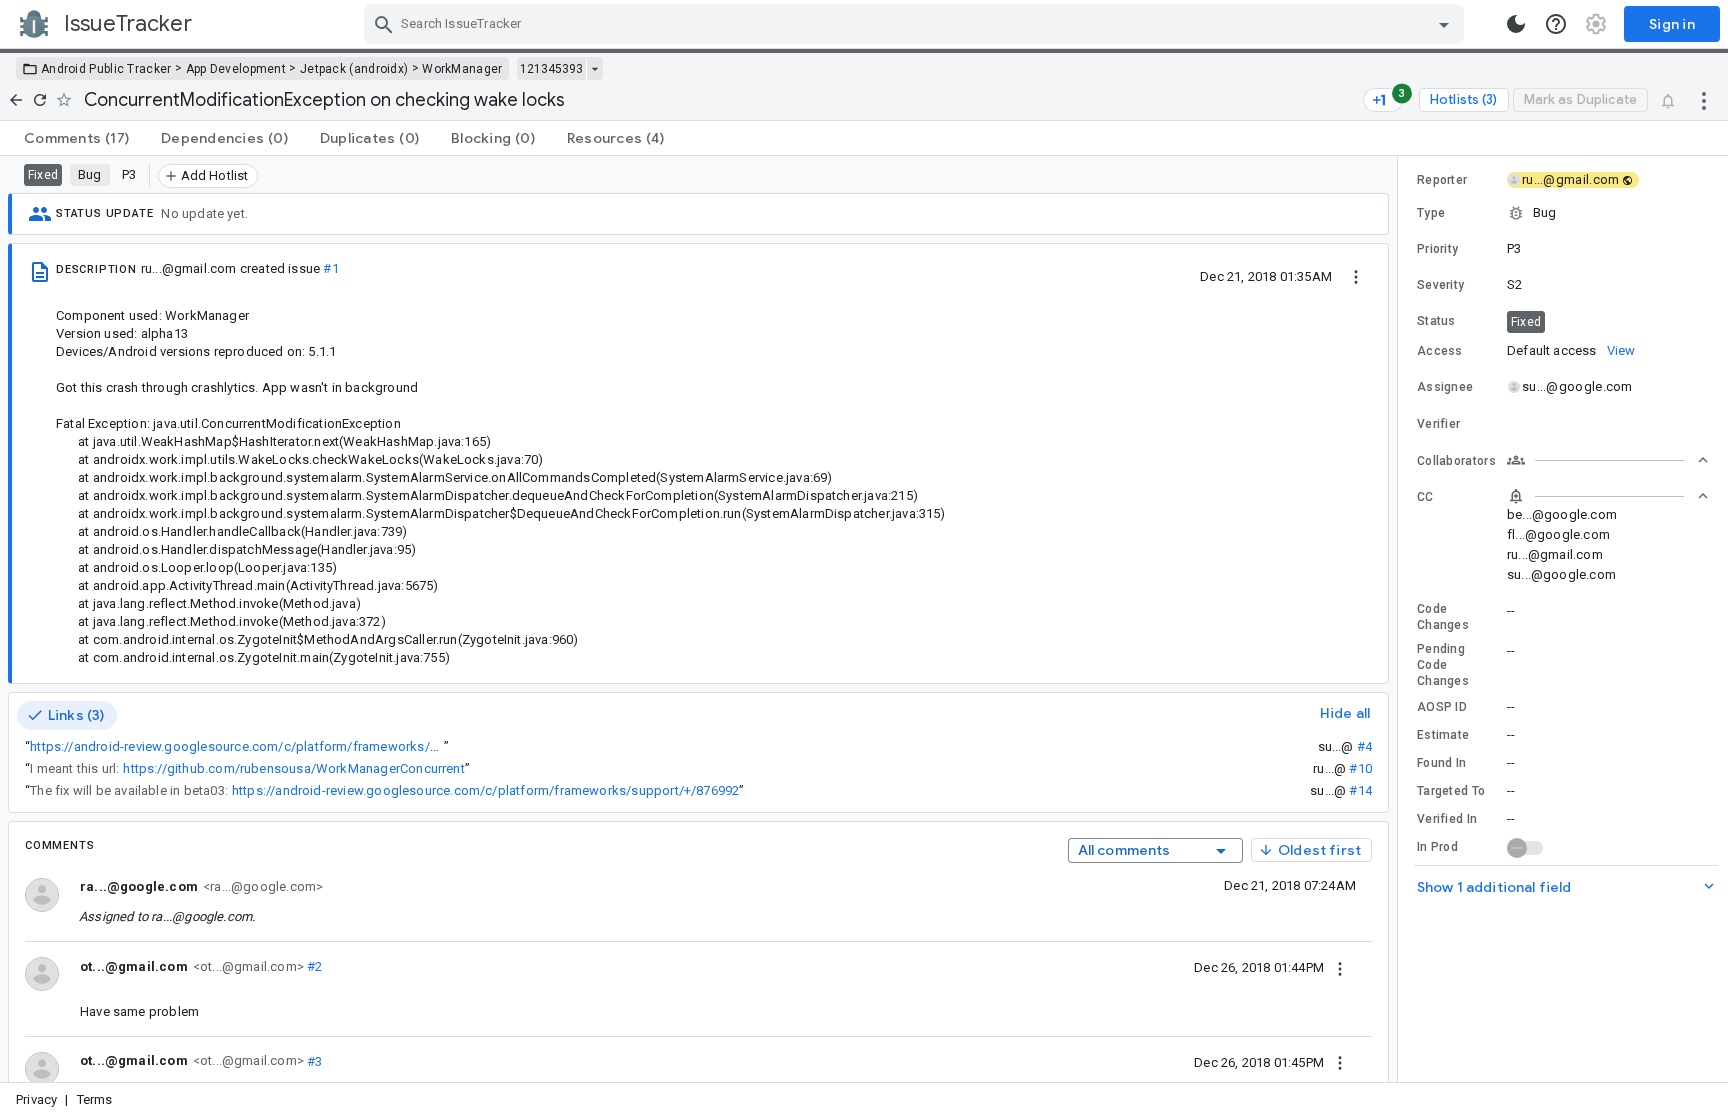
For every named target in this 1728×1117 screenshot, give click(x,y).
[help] (1556, 24)
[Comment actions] (1340, 967)
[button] (1563, 213)
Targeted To (1451, 791)
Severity (1440, 285)
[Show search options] (1444, 24)
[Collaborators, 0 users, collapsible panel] (1608, 460)
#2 (313, 966)
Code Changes (1443, 617)
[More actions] (1704, 100)
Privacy (36, 1099)
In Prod (1437, 847)
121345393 (551, 69)
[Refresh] (40, 100)
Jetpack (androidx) (354, 69)
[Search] (384, 24)
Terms (95, 1099)
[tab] (76, 138)
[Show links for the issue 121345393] (594, 69)
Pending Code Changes (1443, 665)
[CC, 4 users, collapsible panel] (1608, 496)
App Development (236, 69)
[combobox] (916, 24)
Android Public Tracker (106, 69)
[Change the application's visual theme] (1516, 24)
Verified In (1447, 819)
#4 (1364, 746)
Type (1431, 213)
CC (1425, 497)
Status (1436, 321)
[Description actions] (1356, 276)
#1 (330, 268)
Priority (1437, 249)
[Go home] (16, 100)
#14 (1360, 790)
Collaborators (1456, 461)
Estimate (1443, 735)
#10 (1360, 768)
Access (1440, 351)
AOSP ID (1442, 707)
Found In (1441, 763)
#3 (313, 1060)
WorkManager (462, 69)
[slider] (1401, 619)
